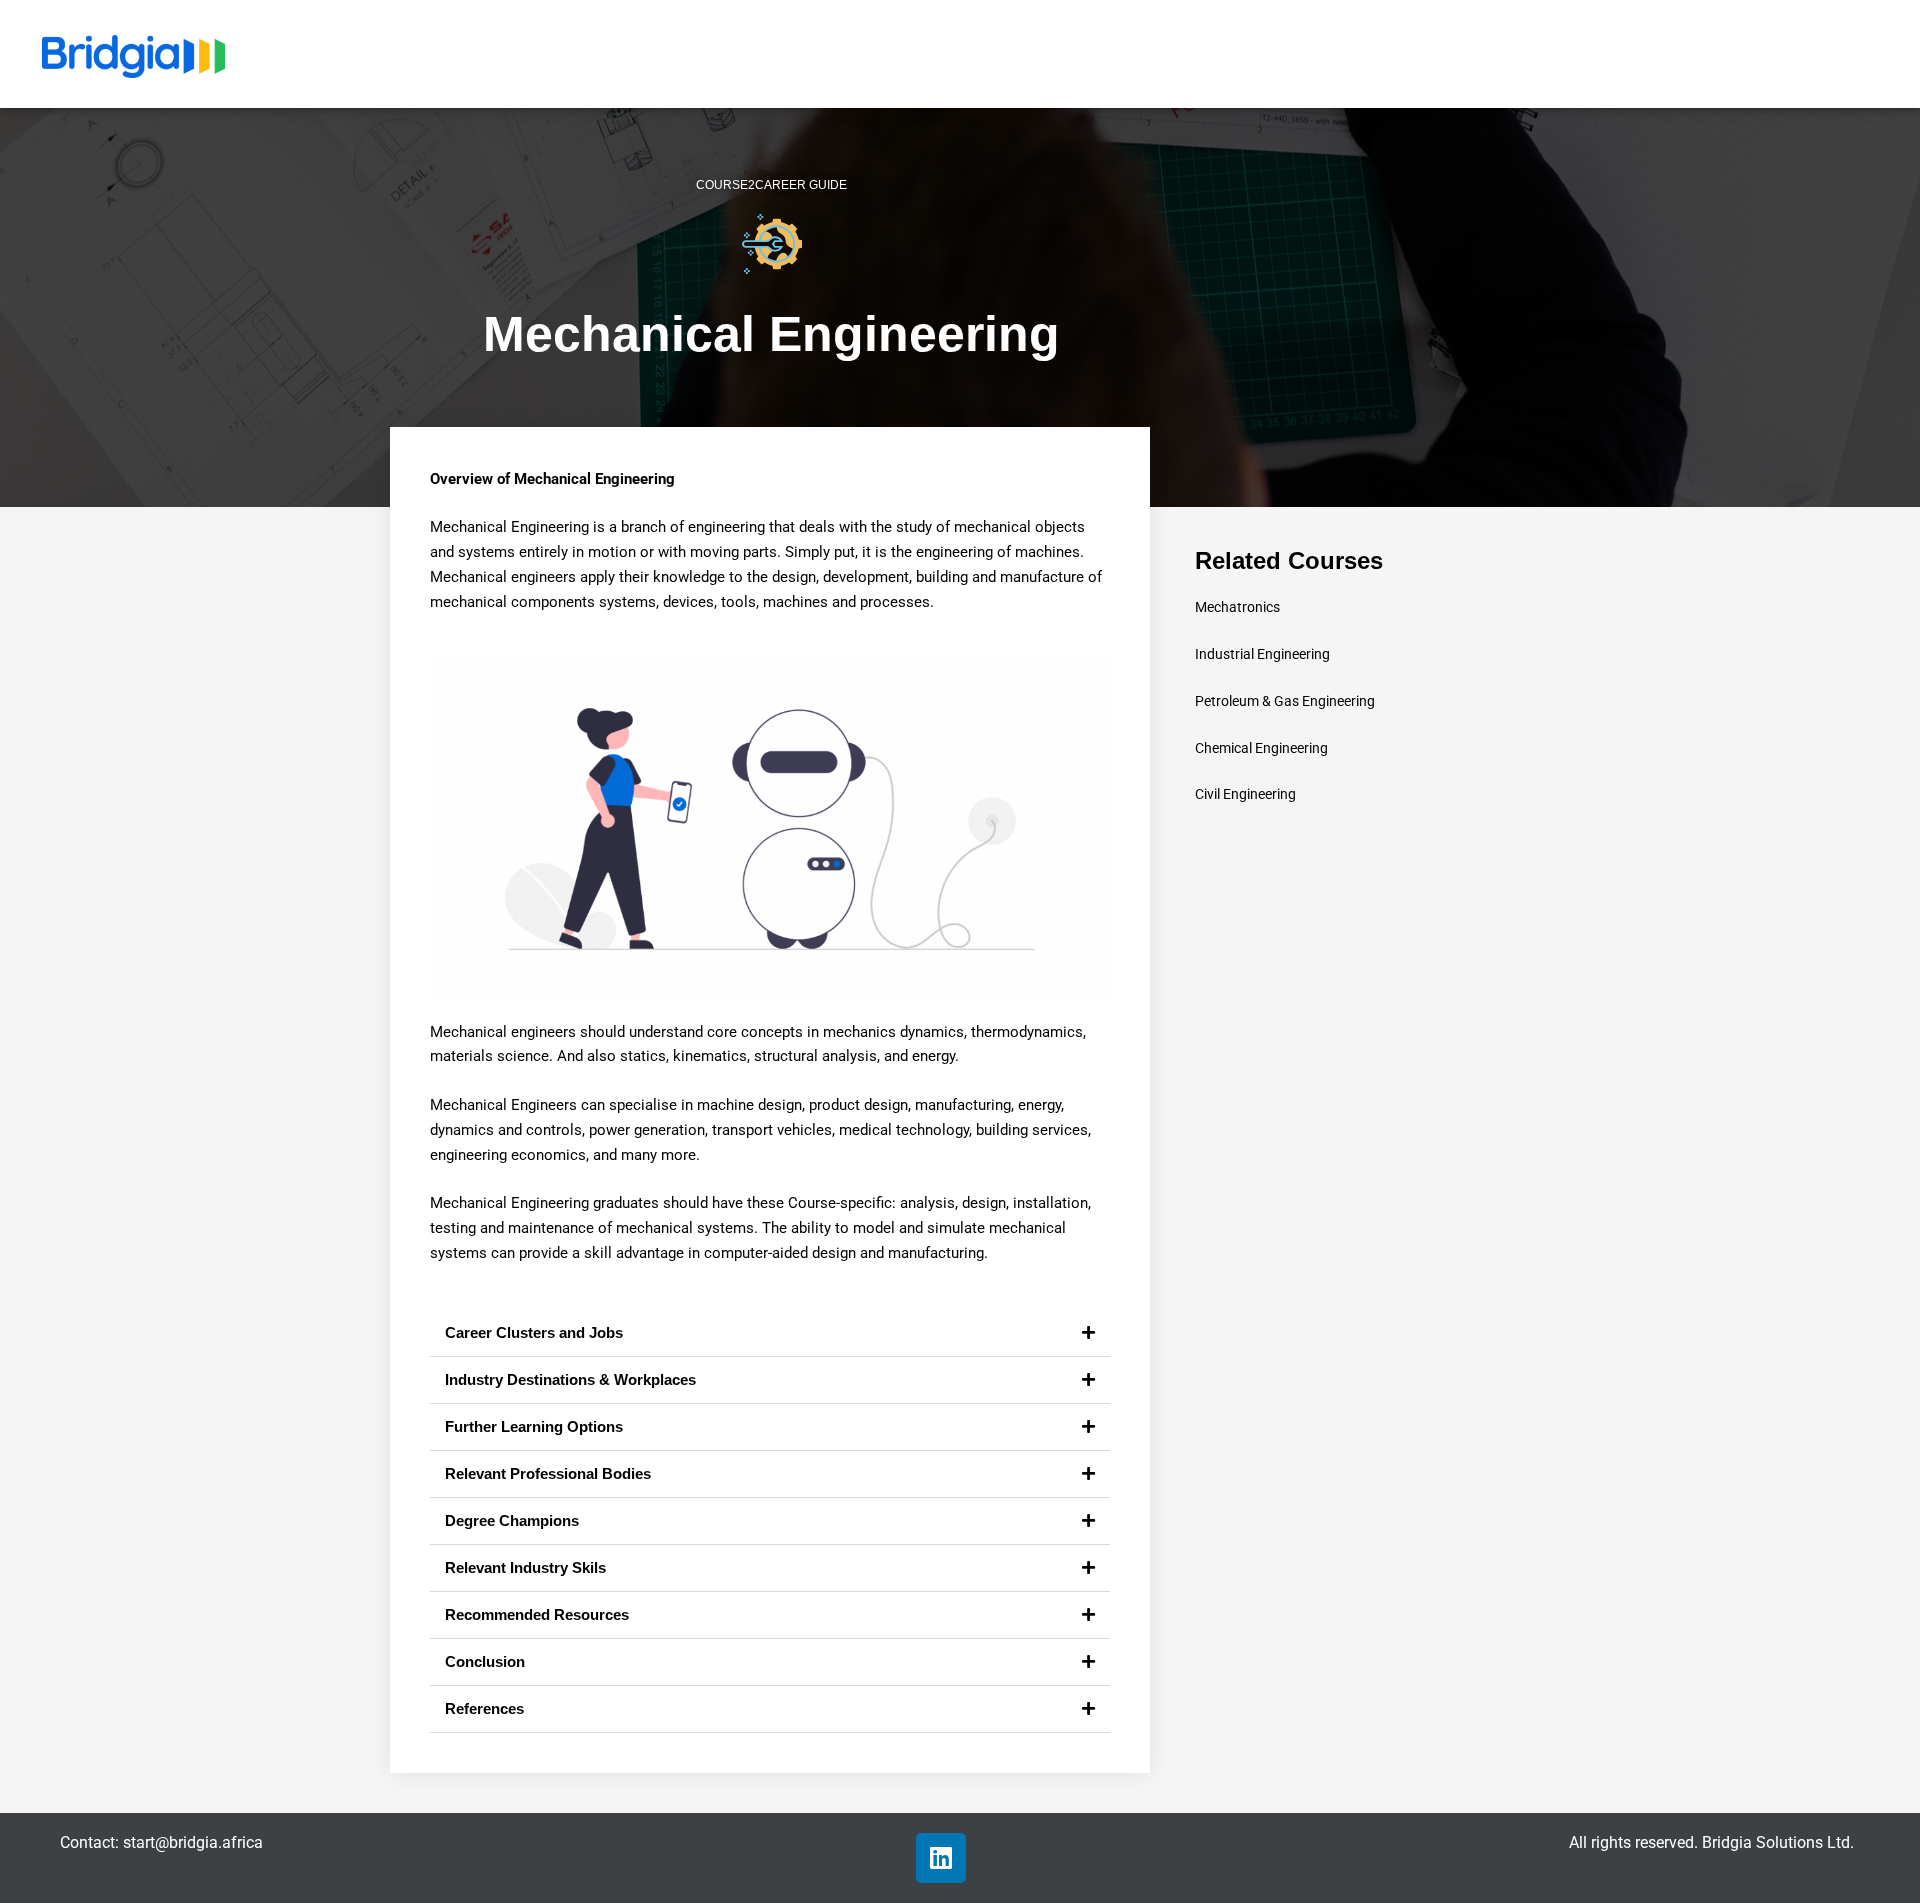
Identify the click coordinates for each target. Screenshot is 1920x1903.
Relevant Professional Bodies (548, 1473)
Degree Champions (512, 1520)
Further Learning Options (534, 1426)
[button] (770, 1333)
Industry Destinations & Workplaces (570, 1379)
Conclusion (485, 1661)
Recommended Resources (537, 1614)
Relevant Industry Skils (525, 1567)
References (484, 1708)
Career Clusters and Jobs (534, 1332)
